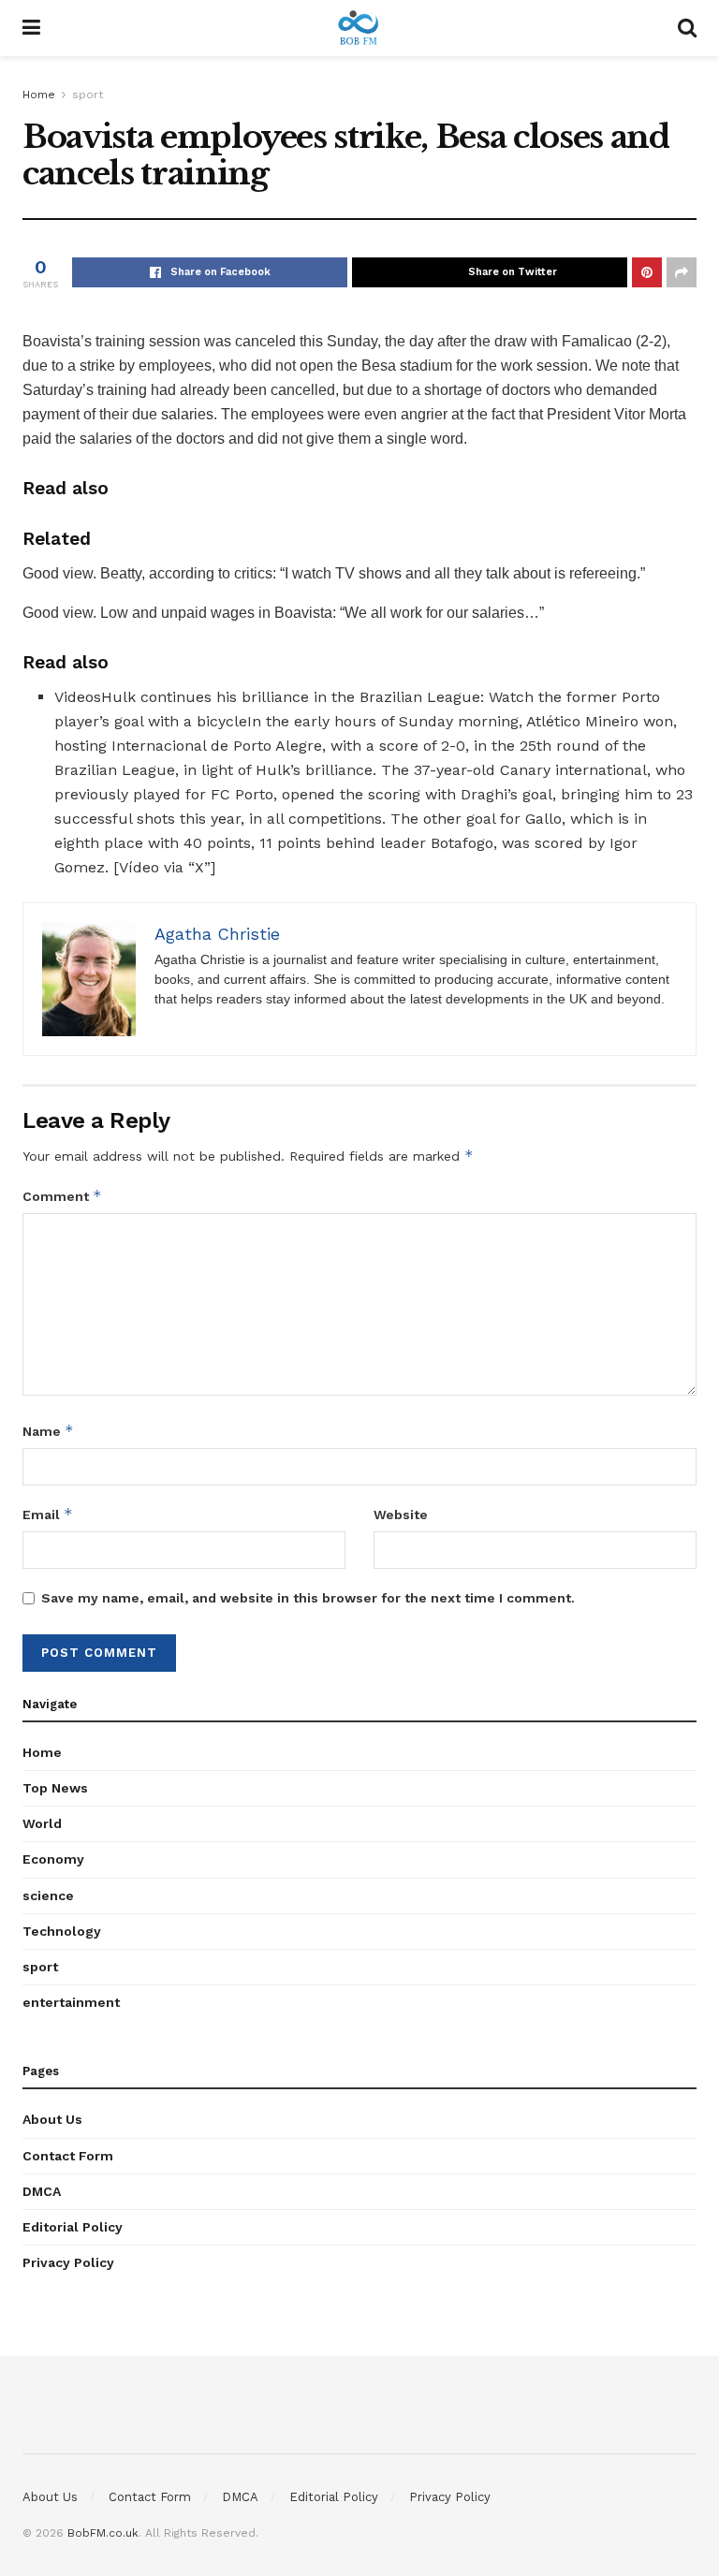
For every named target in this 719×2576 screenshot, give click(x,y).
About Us (52, 2119)
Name (48, 1431)
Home (39, 95)
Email (48, 1514)
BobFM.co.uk (103, 2533)
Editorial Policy (73, 2227)
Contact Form (68, 2156)
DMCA (42, 2191)
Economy (53, 1859)
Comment (62, 1196)
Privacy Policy (68, 2262)
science (48, 1895)
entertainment (71, 2002)
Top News (55, 1788)
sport (88, 95)
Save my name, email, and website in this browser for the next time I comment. (308, 1598)
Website (401, 1515)
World (42, 1823)
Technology (62, 1931)
